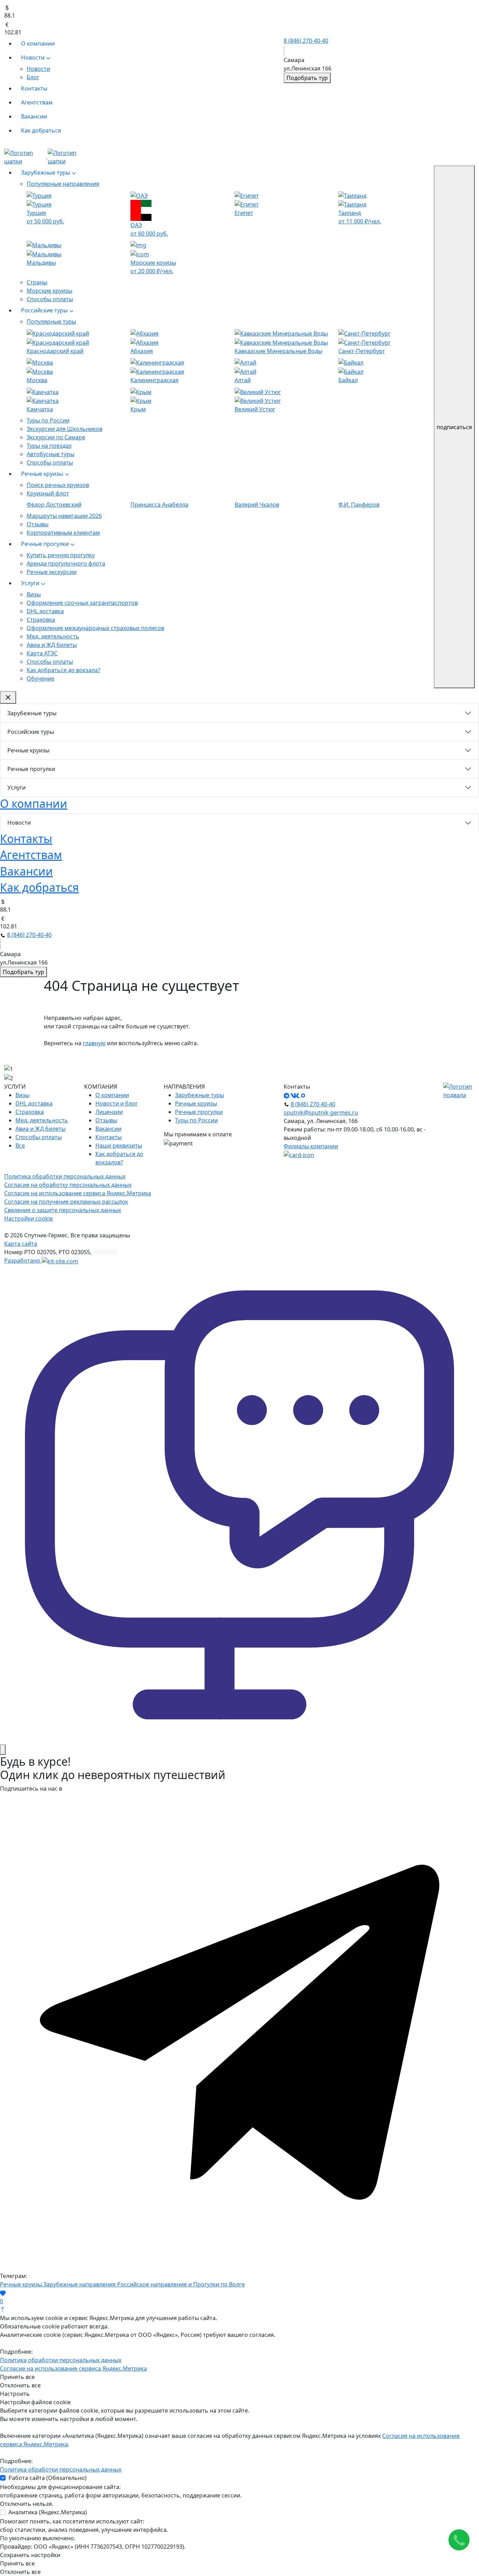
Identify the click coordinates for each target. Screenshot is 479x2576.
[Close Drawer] (8, 697)
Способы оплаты (50, 299)
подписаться (454, 427)
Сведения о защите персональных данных (63, 1210)
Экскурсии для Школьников (65, 429)
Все (20, 1145)
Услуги (31, 583)
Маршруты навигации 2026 (64, 516)
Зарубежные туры (46, 173)
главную (94, 1043)
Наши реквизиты (119, 1145)
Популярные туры (51, 322)
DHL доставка (45, 611)
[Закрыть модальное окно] (3, 1750)
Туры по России (48, 420)
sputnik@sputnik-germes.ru (321, 1113)
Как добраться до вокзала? (63, 670)
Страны (37, 282)
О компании (38, 43)
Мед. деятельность (53, 636)
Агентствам (37, 102)
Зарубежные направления (80, 2284)
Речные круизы (43, 474)
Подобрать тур (307, 78)
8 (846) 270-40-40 (306, 41)
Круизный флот (48, 493)
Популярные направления (63, 184)
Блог (33, 77)
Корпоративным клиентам (63, 533)
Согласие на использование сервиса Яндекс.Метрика (78, 1193)
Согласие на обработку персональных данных (68, 1185)
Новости (33, 58)
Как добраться (41, 130)
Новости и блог (117, 1103)
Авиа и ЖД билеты (52, 645)
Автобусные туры (50, 454)
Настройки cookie (29, 1218)
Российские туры (45, 310)
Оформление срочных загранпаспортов (82, 603)
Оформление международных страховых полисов (95, 628)
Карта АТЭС (42, 653)
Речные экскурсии (52, 572)
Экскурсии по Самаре (56, 437)
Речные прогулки (46, 544)
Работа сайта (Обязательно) (48, 2478)
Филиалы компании (311, 1146)
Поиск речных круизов (58, 485)
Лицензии (109, 1112)
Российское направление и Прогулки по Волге (181, 2284)
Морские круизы (49, 291)
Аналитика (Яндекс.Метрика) (48, 2512)
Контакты (34, 88)
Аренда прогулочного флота (66, 563)
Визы (34, 594)
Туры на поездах (49, 446)
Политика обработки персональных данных (65, 1176)
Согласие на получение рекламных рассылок (66, 1202)
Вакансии (34, 116)
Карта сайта (21, 1244)
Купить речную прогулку (61, 555)
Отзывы (38, 524)
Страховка (41, 620)
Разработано (23, 1260)
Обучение (41, 678)
